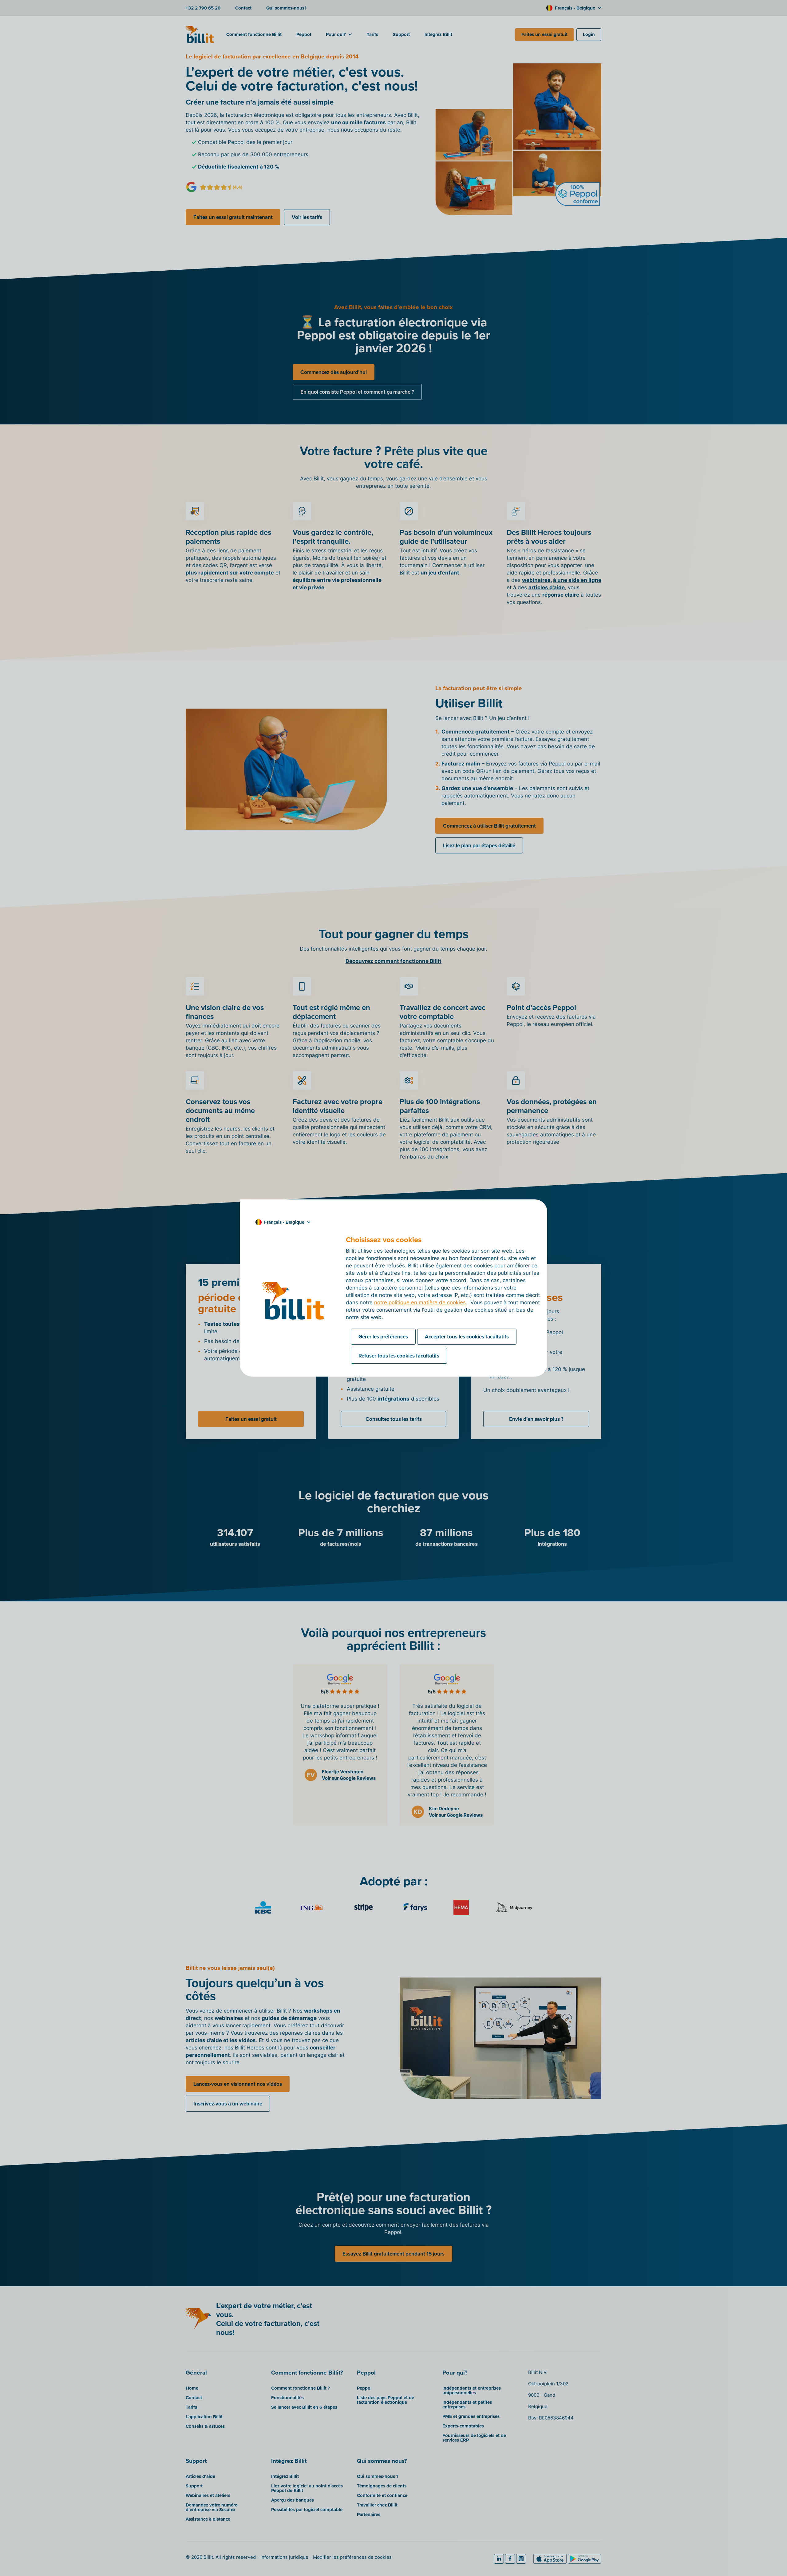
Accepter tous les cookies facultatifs (467, 1337)
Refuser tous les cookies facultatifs (399, 1356)
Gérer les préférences (383, 1337)
